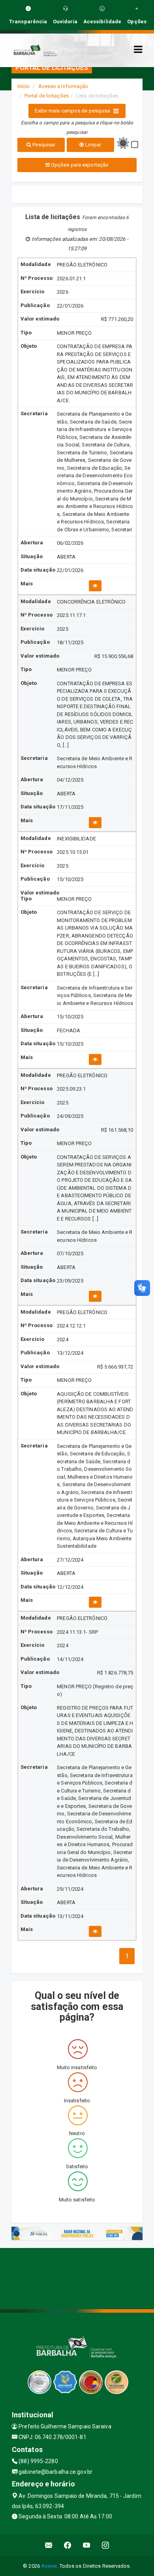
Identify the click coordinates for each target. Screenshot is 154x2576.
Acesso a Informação (63, 86)
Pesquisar (43, 145)
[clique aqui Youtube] (87, 2545)
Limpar (92, 145)
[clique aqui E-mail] (49, 2545)
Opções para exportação (79, 165)
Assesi (49, 2566)
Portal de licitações (47, 96)
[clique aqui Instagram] (106, 2545)
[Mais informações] (95, 586)
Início (24, 86)
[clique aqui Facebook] (68, 2545)
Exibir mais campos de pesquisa (72, 111)
